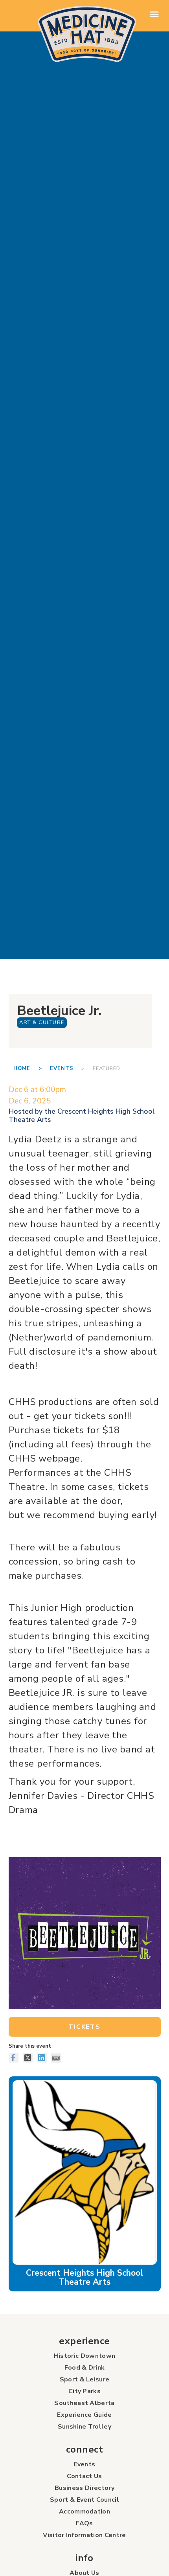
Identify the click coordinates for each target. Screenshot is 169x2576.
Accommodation (84, 2512)
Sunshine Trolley (84, 2427)
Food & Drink (85, 2368)
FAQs (84, 2523)
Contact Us (84, 2476)
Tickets (84, 2027)
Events (62, 1068)
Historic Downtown (84, 2356)
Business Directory (84, 2488)
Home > (31, 1068)
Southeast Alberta (84, 2403)
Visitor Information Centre (84, 2535)
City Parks (84, 2391)
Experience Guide (84, 2415)
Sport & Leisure (85, 2379)
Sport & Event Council (84, 2500)
